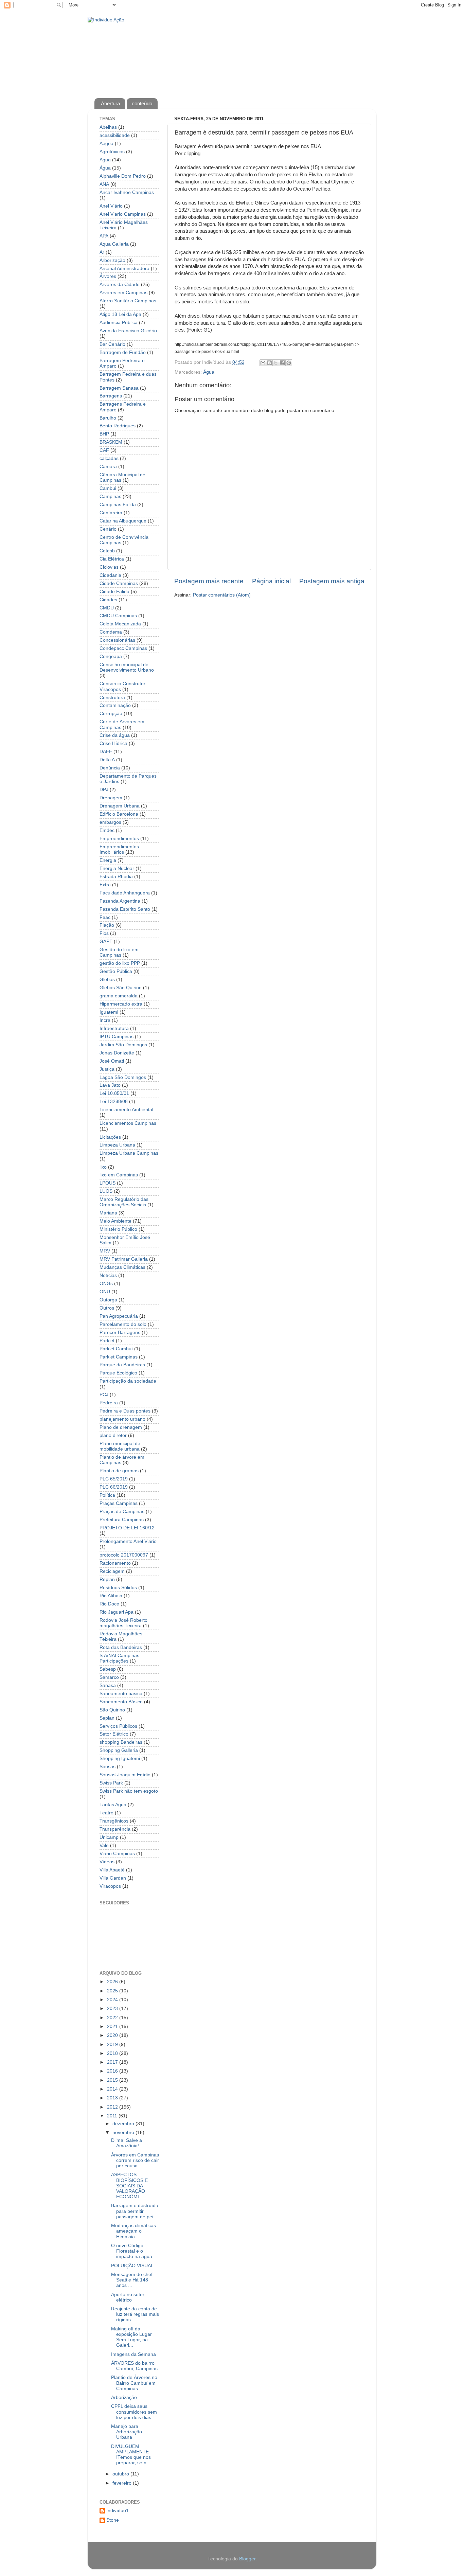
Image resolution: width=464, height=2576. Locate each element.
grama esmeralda (119, 996)
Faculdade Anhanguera (125, 893)
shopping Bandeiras (121, 1742)
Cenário (108, 529)
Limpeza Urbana (117, 1145)
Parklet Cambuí (116, 1349)
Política (107, 1495)
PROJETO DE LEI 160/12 (127, 1528)
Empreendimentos (119, 839)
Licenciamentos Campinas (128, 1123)
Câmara (108, 467)
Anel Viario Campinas (123, 214)
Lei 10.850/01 (114, 1093)
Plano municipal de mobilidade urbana (120, 1446)
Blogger (247, 2559)
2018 (113, 2053)
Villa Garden (113, 1878)
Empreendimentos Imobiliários (119, 849)
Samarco (109, 1677)
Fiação (107, 925)
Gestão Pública (116, 971)
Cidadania (110, 575)
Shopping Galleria (119, 1750)
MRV (105, 1251)
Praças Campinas (119, 1503)
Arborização (112, 260)
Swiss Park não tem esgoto (129, 1791)
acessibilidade (115, 135)
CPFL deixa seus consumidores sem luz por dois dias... (134, 2412)
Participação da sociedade (128, 1381)
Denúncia (110, 768)
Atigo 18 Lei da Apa (120, 314)
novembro (124, 2133)
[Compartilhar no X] (276, 363)
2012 (113, 2107)
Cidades (108, 600)
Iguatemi (109, 1012)
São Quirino (112, 1710)
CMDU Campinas (118, 616)
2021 (113, 2027)
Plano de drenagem (121, 1427)
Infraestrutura (114, 1028)
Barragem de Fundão (123, 352)
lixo (103, 1167)
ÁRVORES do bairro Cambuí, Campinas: (135, 2366)
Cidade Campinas (119, 583)
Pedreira (109, 1403)
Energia (108, 860)
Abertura (110, 103)
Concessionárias (117, 640)
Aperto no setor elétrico (128, 2297)
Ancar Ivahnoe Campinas (127, 192)
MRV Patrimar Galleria (124, 1259)
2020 (113, 2035)
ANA (104, 184)
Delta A (107, 760)
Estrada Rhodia (116, 877)
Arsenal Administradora (124, 269)
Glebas (107, 980)
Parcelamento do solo (123, 1324)
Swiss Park (111, 1783)
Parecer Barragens (120, 1333)
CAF (104, 450)
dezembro (124, 2124)
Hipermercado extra (121, 1004)
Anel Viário (111, 206)
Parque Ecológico (118, 1373)
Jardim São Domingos (123, 1045)
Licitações (110, 1137)
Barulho (108, 418)
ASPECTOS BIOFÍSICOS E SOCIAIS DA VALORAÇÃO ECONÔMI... (129, 2186)
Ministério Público (118, 1229)
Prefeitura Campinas (122, 1520)
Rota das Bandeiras (121, 1647)
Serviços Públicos (118, 1726)
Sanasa (108, 1685)
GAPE (106, 941)
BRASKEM (111, 442)
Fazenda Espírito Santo (125, 909)
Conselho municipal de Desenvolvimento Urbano (127, 667)
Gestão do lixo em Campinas (119, 952)
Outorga (108, 1300)
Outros (107, 1308)
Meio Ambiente (115, 1221)
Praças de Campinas (122, 1512)
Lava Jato (110, 1085)
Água (209, 372)
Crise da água (115, 735)
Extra (105, 885)
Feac (105, 917)
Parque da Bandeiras (122, 1365)
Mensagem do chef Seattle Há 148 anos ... (132, 2280)
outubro (121, 2474)
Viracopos (110, 1886)
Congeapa (111, 656)
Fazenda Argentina (120, 901)
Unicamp (109, 1837)
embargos (110, 822)
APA (104, 236)
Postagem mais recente (209, 581)
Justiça (107, 1069)
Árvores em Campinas (123, 293)
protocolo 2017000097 (124, 1555)
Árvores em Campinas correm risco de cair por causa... (135, 2160)
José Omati (112, 1061)
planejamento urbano (122, 1419)
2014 (113, 2089)
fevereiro (123, 2483)
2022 (113, 2018)
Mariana (108, 1213)
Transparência (115, 1829)
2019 (113, 2045)
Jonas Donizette (117, 1053)
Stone (113, 2520)
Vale (104, 1845)
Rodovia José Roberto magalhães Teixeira (123, 1623)
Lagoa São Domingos (123, 1077)
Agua (105, 160)
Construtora (112, 698)
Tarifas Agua (113, 1805)
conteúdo (142, 103)
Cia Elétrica (112, 559)
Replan (107, 1579)
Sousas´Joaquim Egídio (125, 1775)
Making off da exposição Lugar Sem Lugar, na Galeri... (131, 2337)
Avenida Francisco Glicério (128, 331)
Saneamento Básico (121, 1702)
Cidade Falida (114, 592)
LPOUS (108, 1183)
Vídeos (107, 1862)
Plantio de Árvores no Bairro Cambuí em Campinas (134, 2383)
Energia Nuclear (117, 868)
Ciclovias (109, 567)
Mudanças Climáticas (122, 1267)
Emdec (107, 830)
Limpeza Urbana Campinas (129, 1153)
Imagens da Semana (133, 2354)
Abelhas (108, 127)
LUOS (106, 1191)
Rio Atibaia (111, 1596)
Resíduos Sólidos (118, 1588)
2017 (113, 2062)
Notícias (108, 1275)
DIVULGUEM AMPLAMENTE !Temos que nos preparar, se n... (131, 2455)
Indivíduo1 (118, 2511)
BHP (104, 434)
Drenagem (111, 798)
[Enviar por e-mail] (263, 363)
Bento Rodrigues (118, 426)
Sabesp (108, 1669)
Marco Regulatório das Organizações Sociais (124, 1202)
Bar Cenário (112, 344)
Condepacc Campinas (123, 648)
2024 (113, 2000)
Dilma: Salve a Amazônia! (127, 2143)
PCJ (104, 1395)
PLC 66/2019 (114, 1487)
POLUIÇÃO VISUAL (132, 2266)
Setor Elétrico (114, 1734)
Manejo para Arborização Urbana (127, 2432)
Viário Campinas (117, 1854)
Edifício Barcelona (119, 814)
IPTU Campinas (117, 1037)
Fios (104, 933)
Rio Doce (109, 1604)
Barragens (111, 396)
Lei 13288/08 (114, 1102)
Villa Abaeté (112, 1870)
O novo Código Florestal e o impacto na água (132, 2251)
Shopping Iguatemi (120, 1758)
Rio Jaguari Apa (117, 1612)
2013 (113, 2098)
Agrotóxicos (112, 152)
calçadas (109, 458)
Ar (102, 252)
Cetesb (107, 551)
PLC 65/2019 (114, 1479)
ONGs (106, 1284)
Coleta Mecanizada (120, 624)
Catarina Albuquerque (123, 521)
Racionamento (115, 1563)
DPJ (104, 790)
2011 (113, 2116)
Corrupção (111, 714)
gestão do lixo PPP (120, 963)
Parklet (107, 1341)
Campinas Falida (118, 505)
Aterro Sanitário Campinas (128, 301)
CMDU (107, 608)
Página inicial (271, 581)
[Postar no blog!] (269, 363)
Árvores (108, 276)
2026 (113, 1982)
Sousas (108, 1767)
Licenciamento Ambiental (126, 1110)
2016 (113, 2071)
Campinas (110, 496)
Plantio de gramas (119, 1471)
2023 (113, 2009)
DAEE (106, 752)
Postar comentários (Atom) (222, 595)
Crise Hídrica (113, 743)
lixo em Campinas (119, 1175)
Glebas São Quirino (121, 988)
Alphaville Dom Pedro (123, 176)
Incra (105, 1020)
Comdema (111, 632)
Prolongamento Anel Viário (128, 1541)
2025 (113, 1991)
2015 (113, 2080)
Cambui (108, 488)
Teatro (106, 1813)
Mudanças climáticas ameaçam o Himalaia (133, 2231)
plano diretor (113, 1435)
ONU (105, 1292)
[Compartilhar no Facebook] (282, 363)
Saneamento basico (121, 1694)
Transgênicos (114, 1821)
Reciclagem (112, 1571)
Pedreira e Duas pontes (125, 1411)
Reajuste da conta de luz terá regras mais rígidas (135, 2314)
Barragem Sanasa (119, 388)
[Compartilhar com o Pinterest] (289, 363)
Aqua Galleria (114, 244)
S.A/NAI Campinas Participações (119, 1658)
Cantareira (111, 513)
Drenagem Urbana (120, 806)
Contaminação (115, 705)
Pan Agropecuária (119, 1316)
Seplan (107, 1718)
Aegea (106, 144)
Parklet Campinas (119, 1357)
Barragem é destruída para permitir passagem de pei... (135, 2211)
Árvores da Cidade (120, 285)
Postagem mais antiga (332, 581)
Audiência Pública (119, 323)
